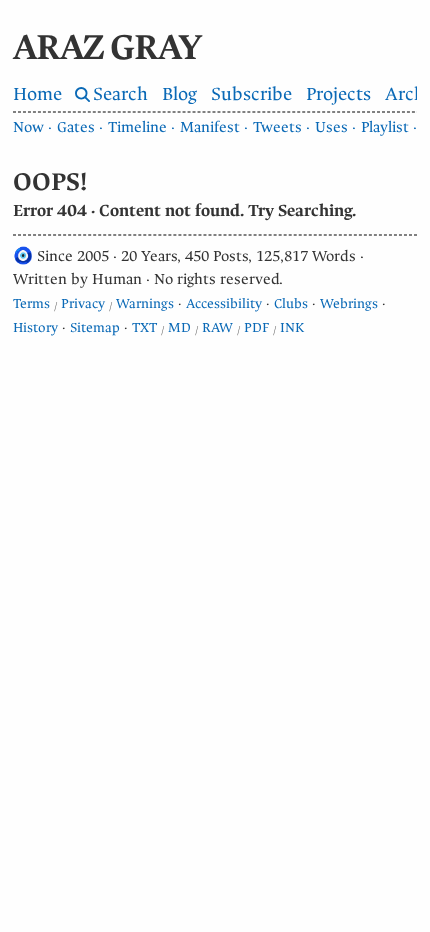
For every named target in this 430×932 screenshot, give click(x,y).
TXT (144, 327)
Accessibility (224, 303)
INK (292, 327)
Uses (331, 127)
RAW (217, 327)
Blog (179, 94)
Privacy (83, 303)
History (35, 327)
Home (37, 94)
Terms (31, 303)
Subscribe (251, 94)
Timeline (137, 127)
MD (179, 327)
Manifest (210, 127)
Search (120, 94)
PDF (256, 327)
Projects (338, 94)
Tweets (277, 127)
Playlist (385, 127)
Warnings (145, 303)
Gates (76, 127)
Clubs (291, 303)
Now (28, 127)
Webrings (349, 303)
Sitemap (95, 327)
